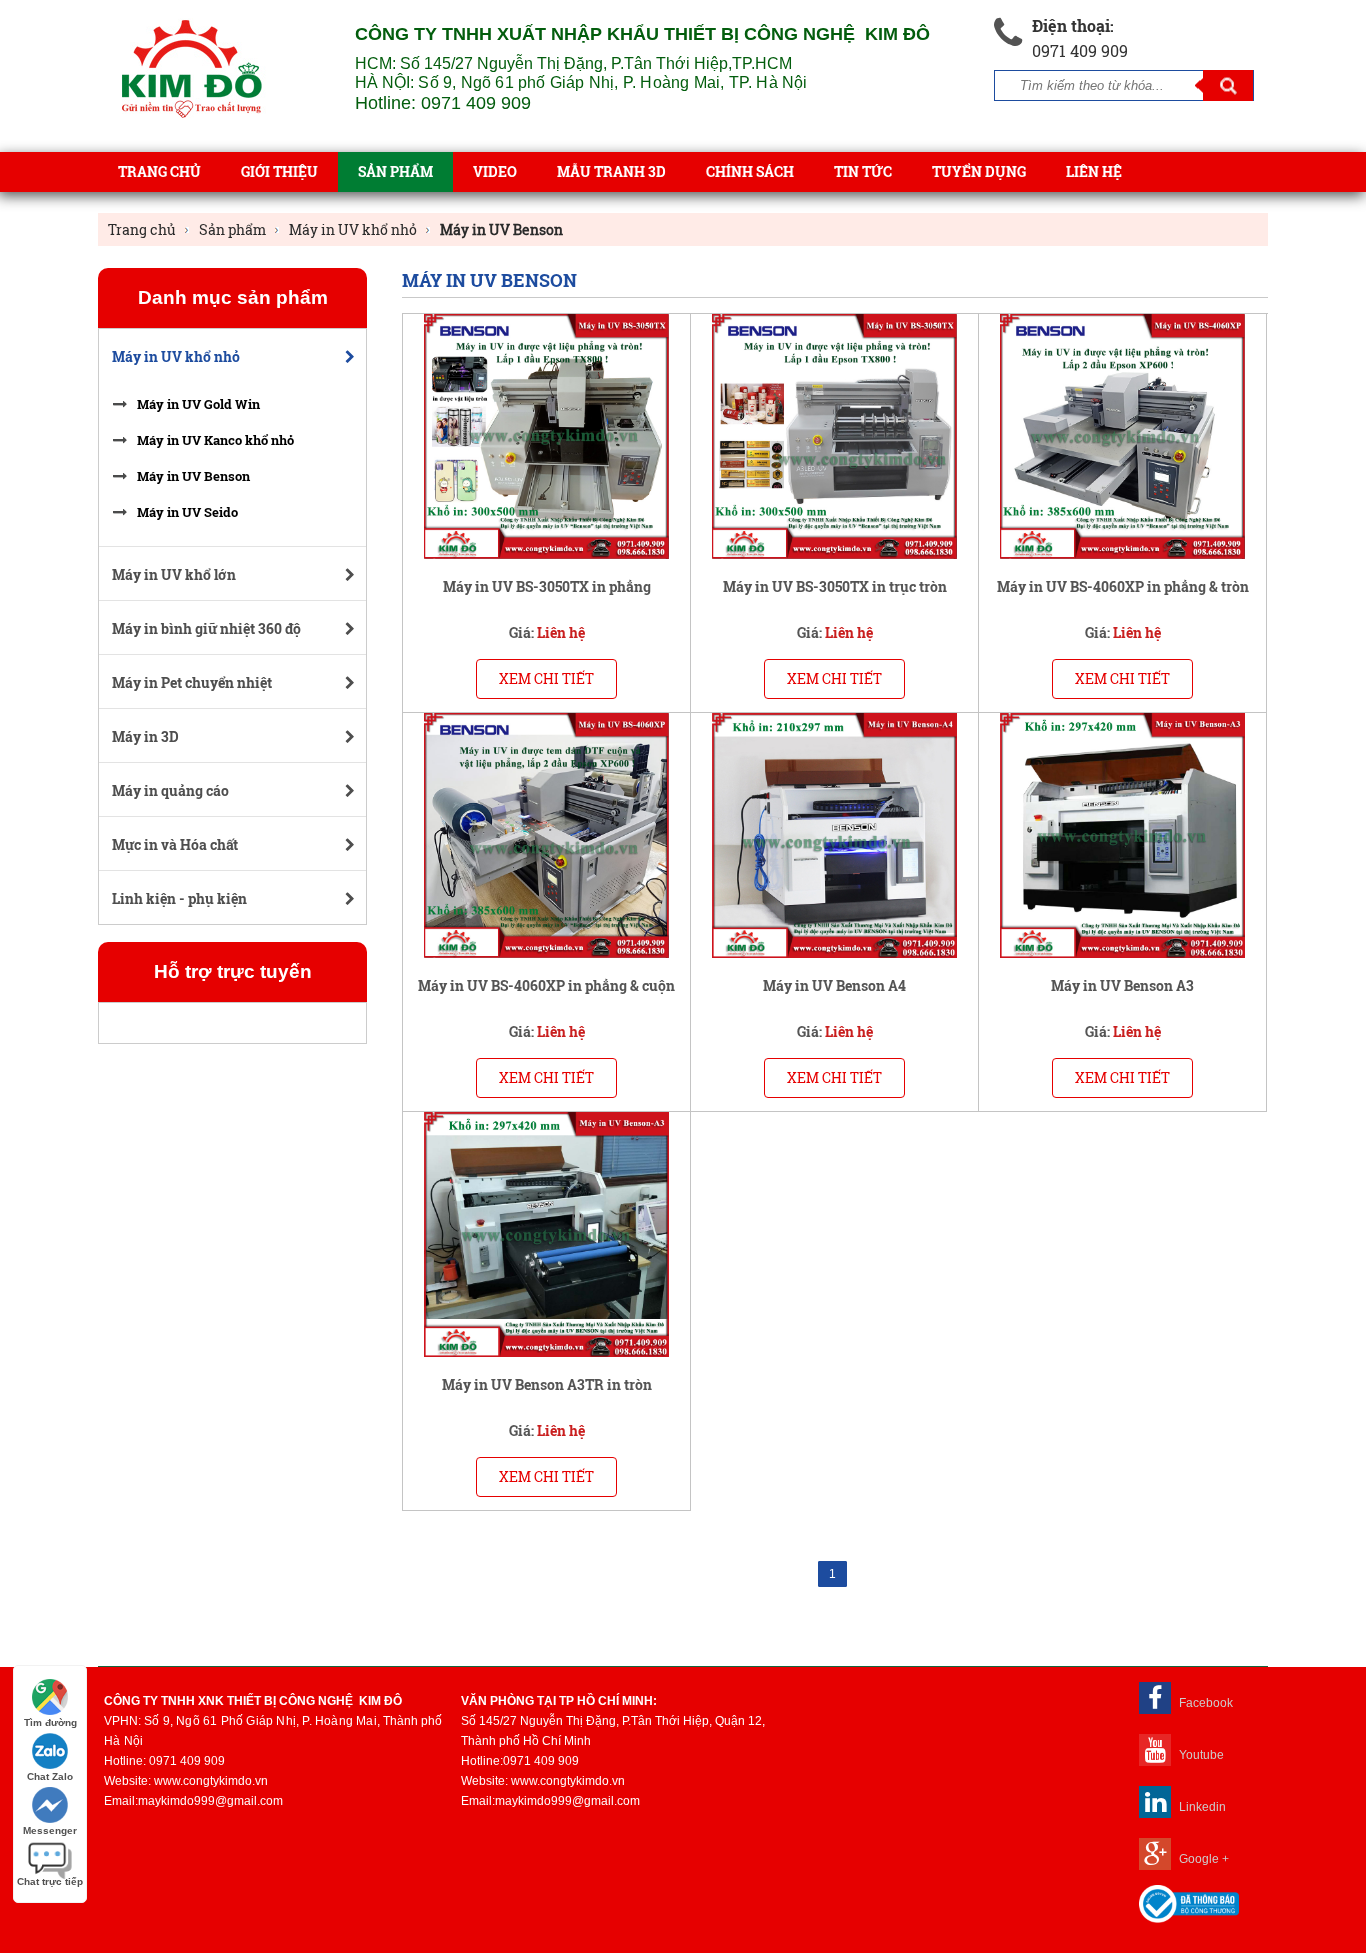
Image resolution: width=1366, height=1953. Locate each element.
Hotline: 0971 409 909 (443, 103)
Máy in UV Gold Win (198, 404)
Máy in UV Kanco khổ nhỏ (215, 440)
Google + (1202, 1859)
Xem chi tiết (546, 678)
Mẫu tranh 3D (611, 171)
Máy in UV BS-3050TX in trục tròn (835, 586)
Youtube (1200, 1755)
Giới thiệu (279, 171)
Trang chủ (159, 171)
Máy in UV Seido (187, 512)
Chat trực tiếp (50, 1881)
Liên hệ (1094, 171)
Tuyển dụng (979, 171)
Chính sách (750, 171)
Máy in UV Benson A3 (1122, 985)
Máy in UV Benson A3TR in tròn (547, 1384)
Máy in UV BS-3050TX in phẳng (547, 586)
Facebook (1204, 1703)
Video (495, 171)
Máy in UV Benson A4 (834, 985)
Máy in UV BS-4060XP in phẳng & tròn (1123, 586)
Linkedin (1201, 1807)
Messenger (50, 1830)
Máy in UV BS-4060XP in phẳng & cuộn (546, 985)
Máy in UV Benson (193, 476)
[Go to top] (1336, 1843)
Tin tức (863, 171)
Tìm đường (50, 1722)
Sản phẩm (395, 171)
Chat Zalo (50, 1776)
